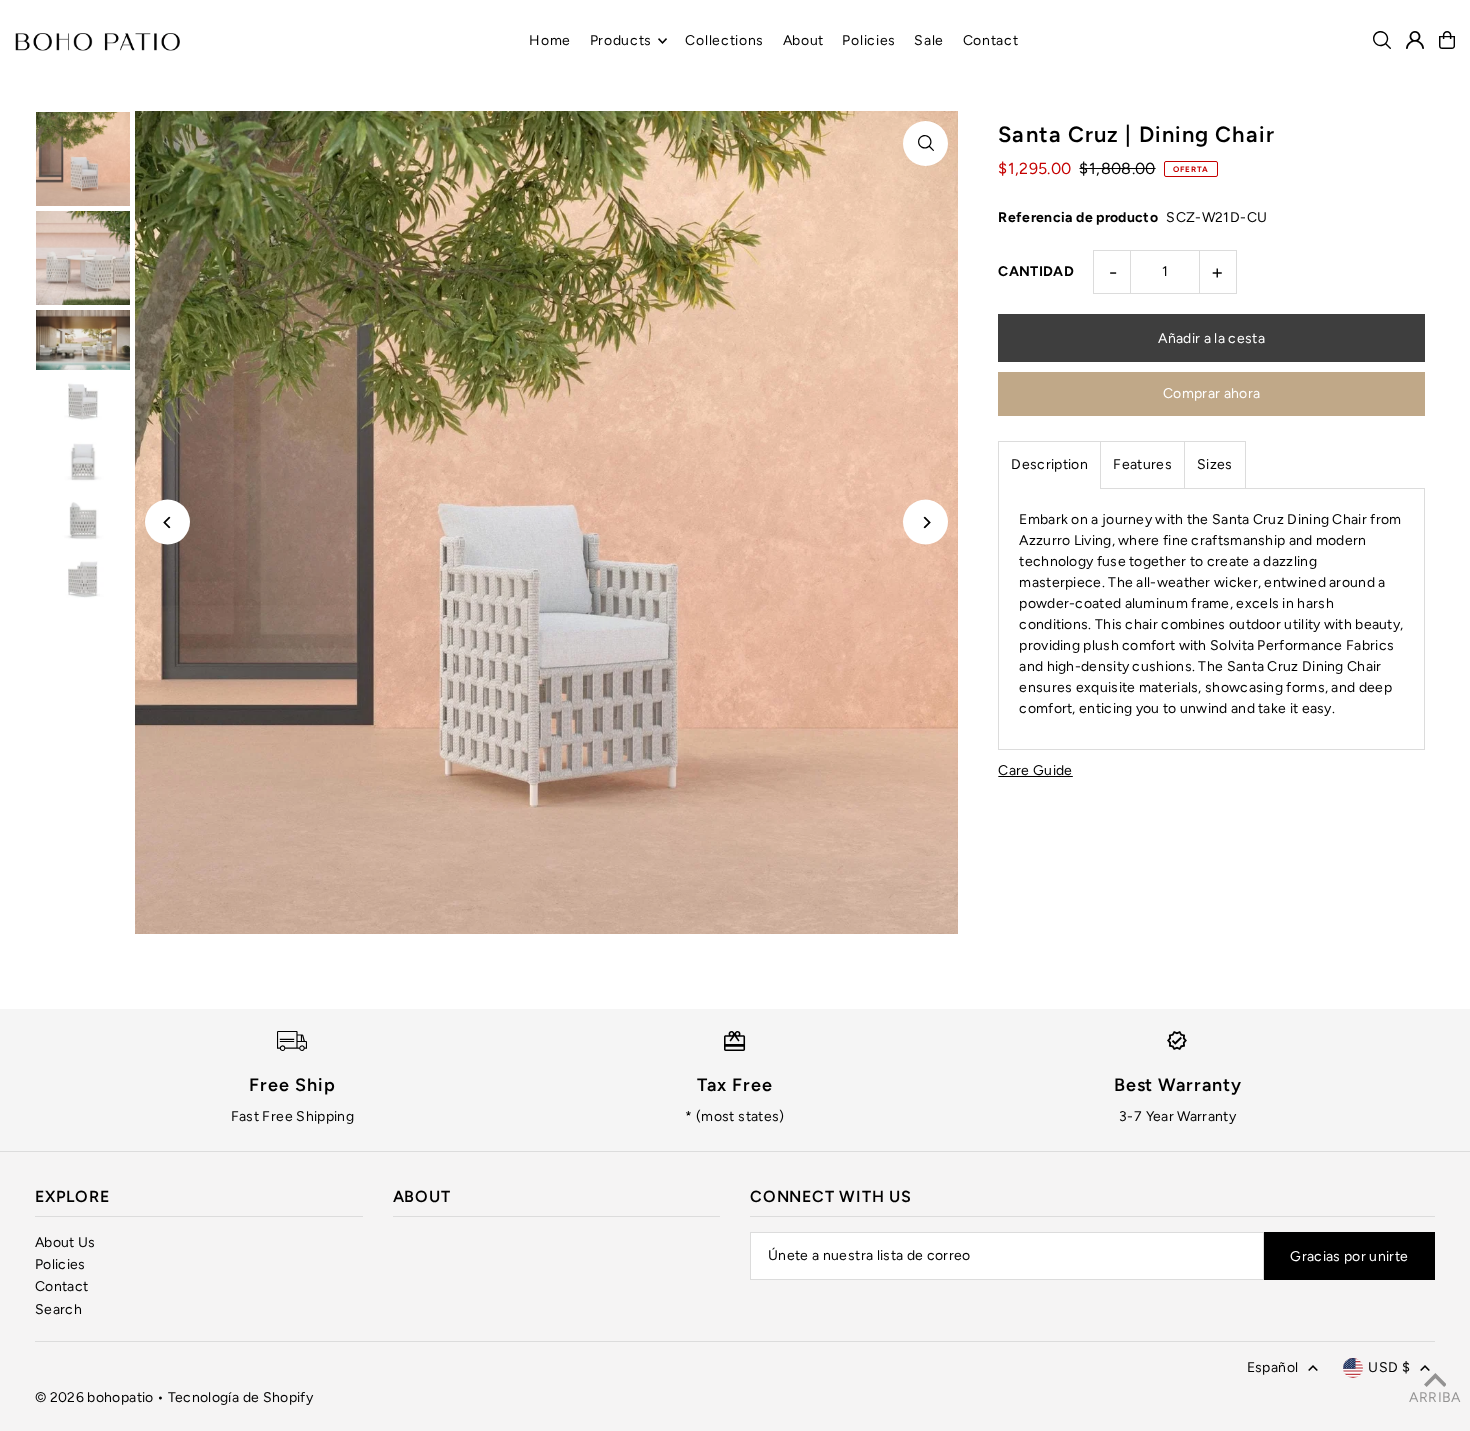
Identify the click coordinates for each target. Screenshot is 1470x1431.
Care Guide (1035, 771)
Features (1142, 464)
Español (1272, 1367)
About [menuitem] (804, 40)
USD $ (1389, 1367)
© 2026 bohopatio (94, 1397)
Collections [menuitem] (724, 40)
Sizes (1215, 464)
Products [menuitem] (621, 40)
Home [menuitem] (550, 40)
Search (58, 1309)
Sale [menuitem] (929, 40)
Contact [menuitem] (991, 40)
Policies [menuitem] (869, 40)
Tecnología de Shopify (240, 1397)
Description (1049, 464)
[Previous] (167, 522)
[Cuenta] (1415, 40)
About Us (65, 1242)
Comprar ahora (1212, 393)
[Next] (925, 522)
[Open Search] (1382, 40)
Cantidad (1036, 271)
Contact (61, 1286)
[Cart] (1447, 40)
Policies (60, 1264)
